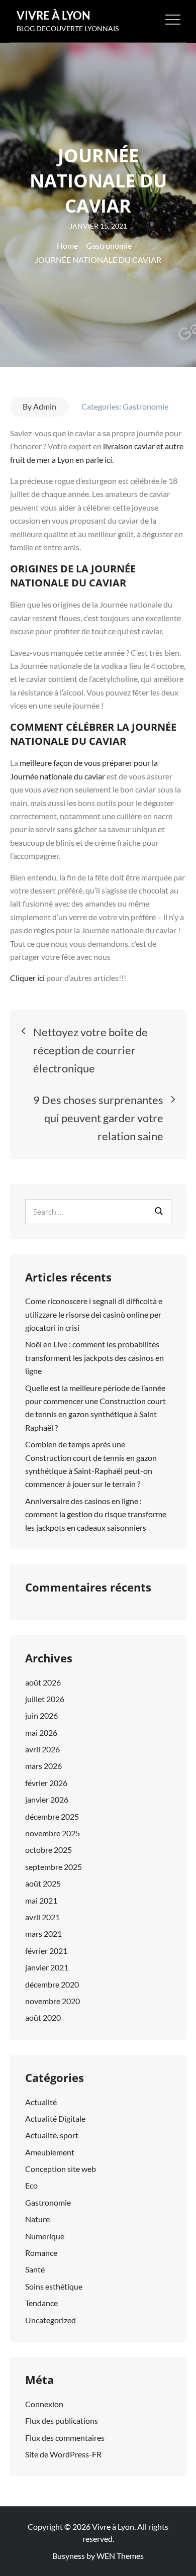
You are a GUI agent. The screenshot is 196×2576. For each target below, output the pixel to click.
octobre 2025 (48, 1850)
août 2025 (43, 1883)
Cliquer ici (27, 978)
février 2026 (46, 1783)
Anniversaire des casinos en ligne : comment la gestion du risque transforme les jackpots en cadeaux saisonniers (96, 1514)
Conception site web (61, 2169)
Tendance (41, 2303)
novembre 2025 (53, 1833)
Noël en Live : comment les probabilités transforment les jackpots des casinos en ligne (94, 1357)
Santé (35, 2269)
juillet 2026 (45, 1699)
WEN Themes (120, 2556)
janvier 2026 (47, 1799)
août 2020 (43, 2017)
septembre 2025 (54, 1867)
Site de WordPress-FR (63, 2454)
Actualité (41, 2102)
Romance (41, 2253)
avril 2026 (42, 1749)
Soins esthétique (54, 2286)
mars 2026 (43, 1766)
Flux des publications (62, 2420)
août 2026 (43, 1682)
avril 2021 (42, 1917)
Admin (45, 406)
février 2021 (46, 1951)
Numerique (45, 2236)
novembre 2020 (53, 2001)
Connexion (44, 2404)
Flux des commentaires (65, 2438)
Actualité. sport (52, 2135)
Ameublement (50, 2152)
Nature (37, 2219)
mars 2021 (43, 1934)
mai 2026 (41, 1732)
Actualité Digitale (55, 2118)
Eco (31, 2185)
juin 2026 (41, 1715)
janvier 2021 (47, 1967)
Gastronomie (145, 406)
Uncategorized (51, 2320)
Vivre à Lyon (54, 15)
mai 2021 (41, 1900)
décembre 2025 (52, 1816)
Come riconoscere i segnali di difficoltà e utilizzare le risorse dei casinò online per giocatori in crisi (94, 1314)
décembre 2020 (52, 1984)
